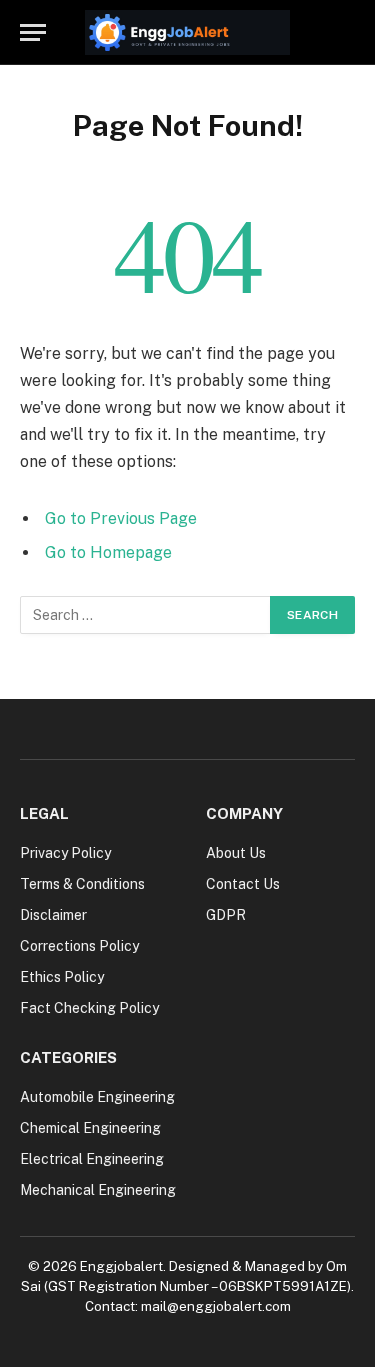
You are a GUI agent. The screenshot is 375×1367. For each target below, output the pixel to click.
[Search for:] (146, 615)
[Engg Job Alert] (188, 32)
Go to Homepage (108, 552)
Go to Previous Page (121, 518)
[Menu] (33, 32)
